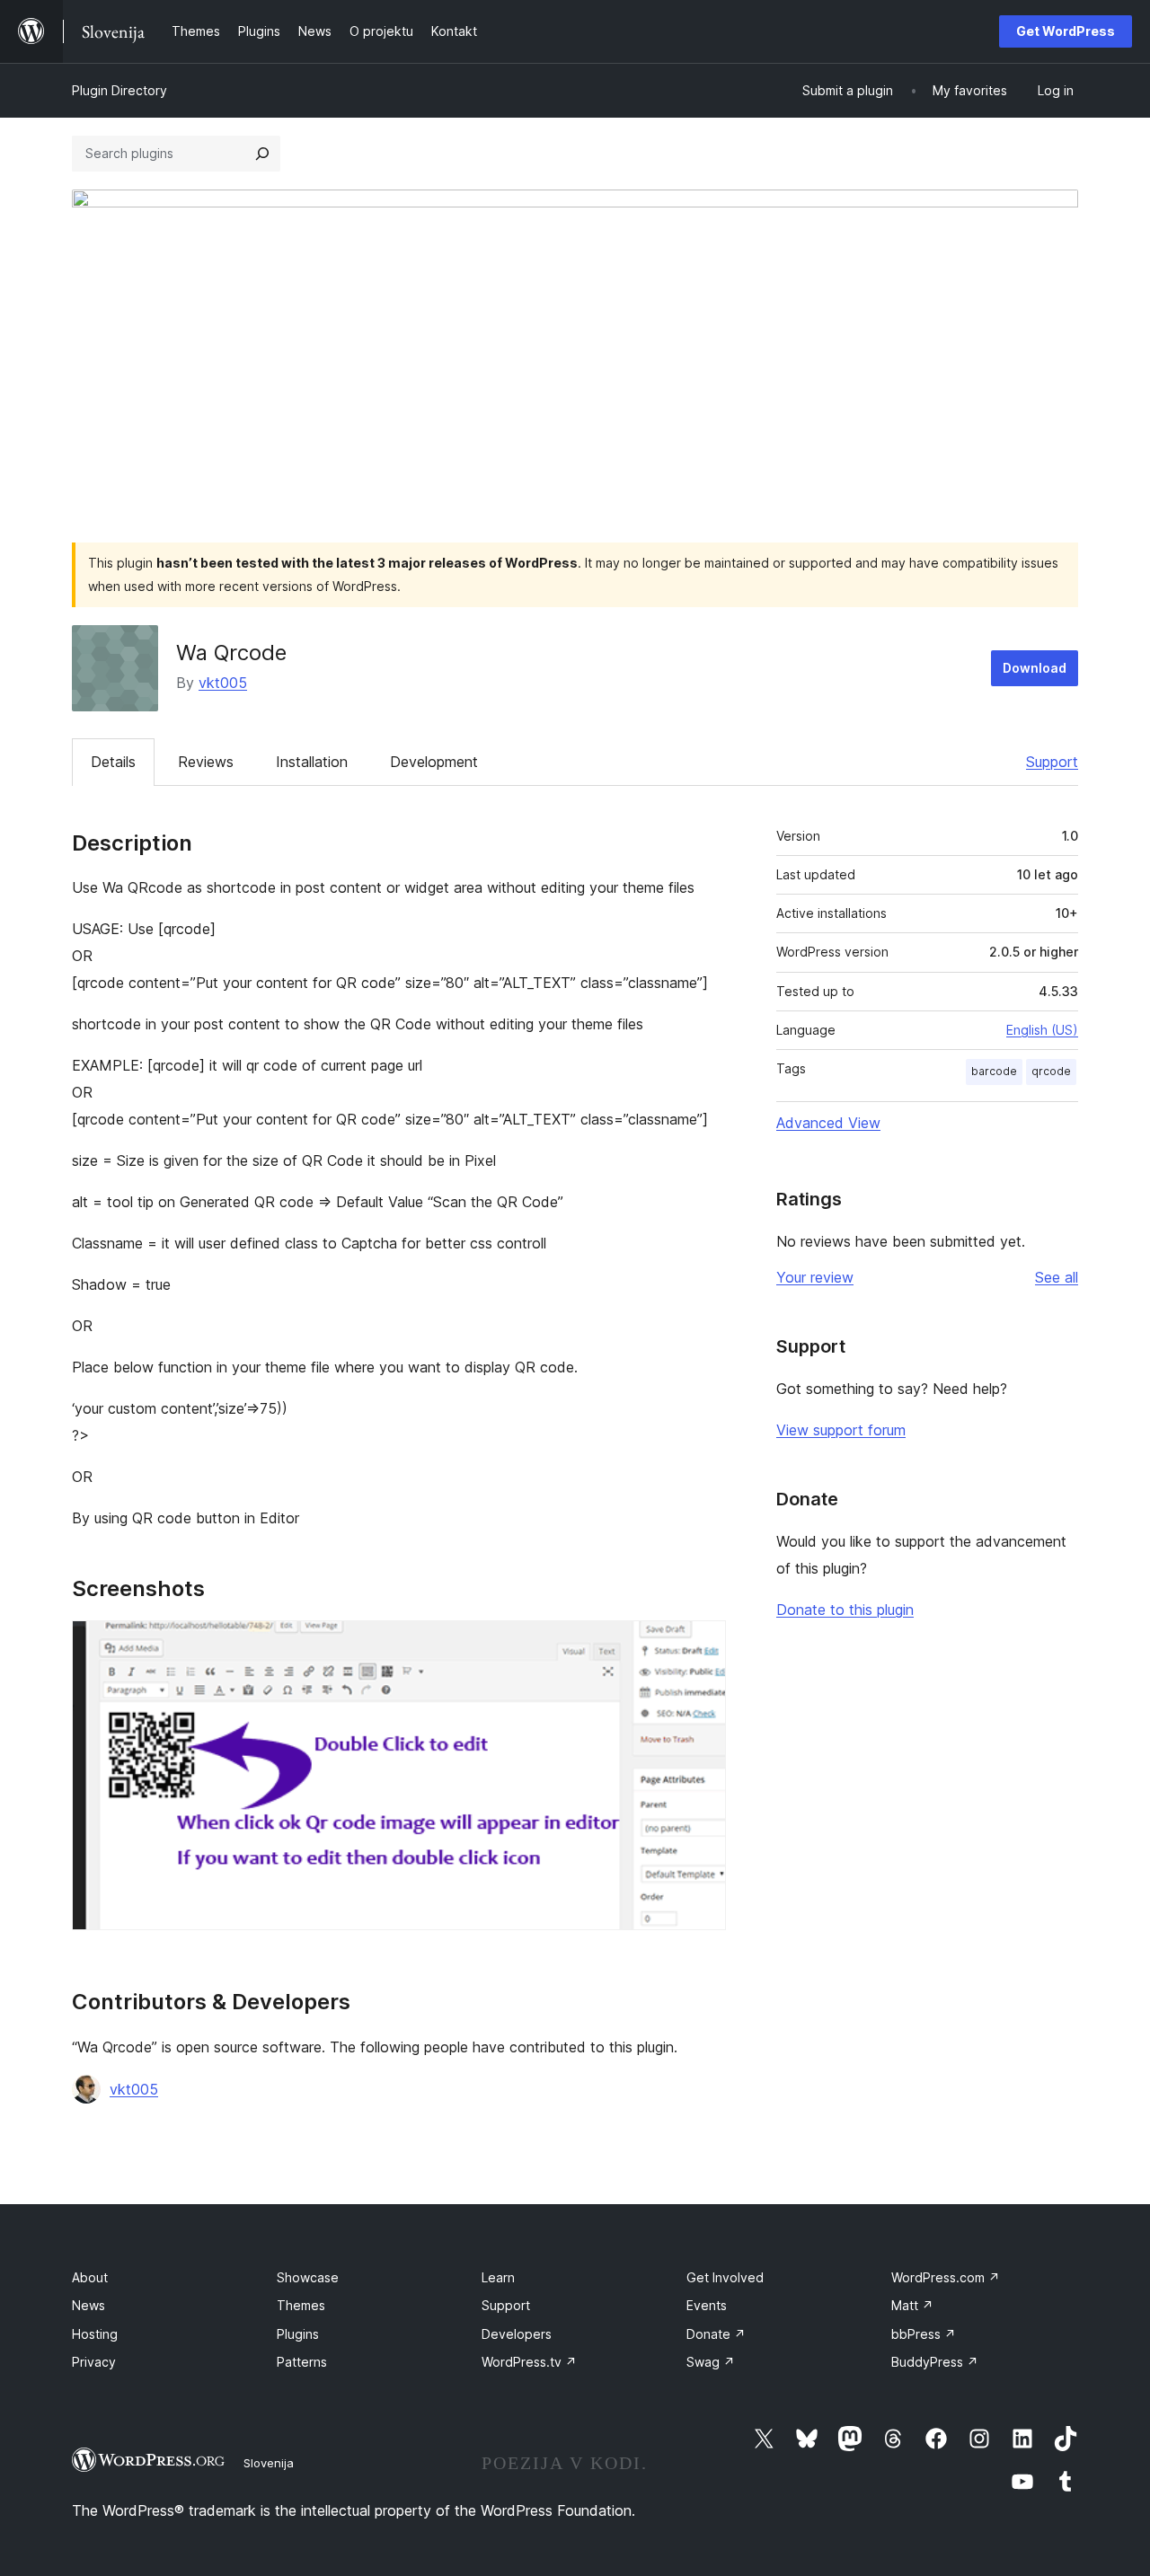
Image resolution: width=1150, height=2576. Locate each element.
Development (434, 762)
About (90, 2277)
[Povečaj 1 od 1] (702, 1645)
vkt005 (223, 683)
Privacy (94, 2362)
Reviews (206, 762)
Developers (517, 2334)
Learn (498, 2277)
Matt (912, 2305)
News (88, 2305)
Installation (312, 762)
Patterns (302, 2362)
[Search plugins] (262, 154)
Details (113, 762)
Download (1035, 668)
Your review (815, 1277)
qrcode (1051, 1071)
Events (707, 2305)
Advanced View (828, 1123)
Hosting (95, 2334)
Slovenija (269, 2463)
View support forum (841, 1430)
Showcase (308, 2277)
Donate (716, 2334)
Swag (711, 2362)
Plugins (298, 2334)
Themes (301, 2305)
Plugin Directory (119, 90)
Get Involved (725, 2277)
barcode (994, 1071)
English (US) (1042, 1030)
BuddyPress (935, 2362)
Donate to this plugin (845, 1610)
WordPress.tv (529, 2362)
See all (1057, 1277)
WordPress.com (946, 2277)
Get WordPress (1066, 31)
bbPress (924, 2334)
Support (1052, 762)
